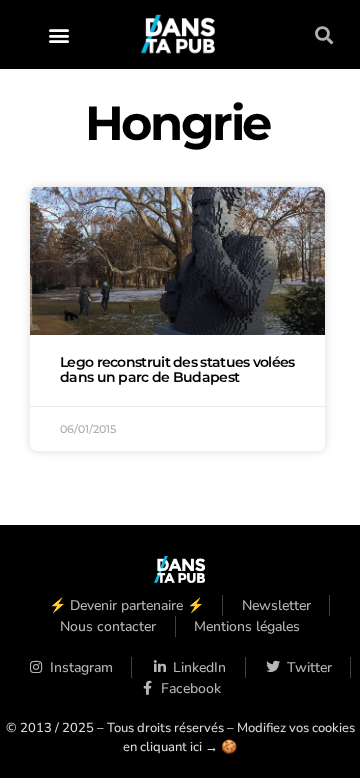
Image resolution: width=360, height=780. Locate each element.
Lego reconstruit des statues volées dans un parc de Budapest (177, 370)
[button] (59, 34)
